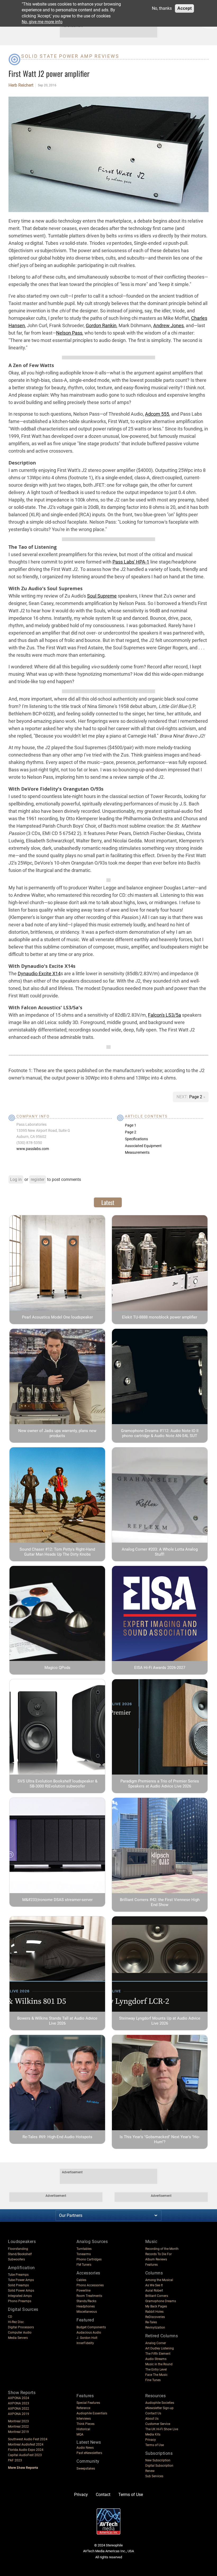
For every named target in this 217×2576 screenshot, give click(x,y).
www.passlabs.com (33, 1149)
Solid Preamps (18, 2285)
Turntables (84, 2249)
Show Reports (22, 2393)
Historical (83, 2429)
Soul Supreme (102, 596)
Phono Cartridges (89, 2259)
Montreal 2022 (18, 2427)
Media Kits (153, 2434)
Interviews (84, 2419)
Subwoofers (16, 2259)
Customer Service (158, 2424)
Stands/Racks (86, 2301)
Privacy (151, 2440)
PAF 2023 (15, 2460)
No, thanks (162, 8)
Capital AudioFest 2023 (25, 2455)
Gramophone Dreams (161, 2301)
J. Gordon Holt (87, 2338)
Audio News (85, 2448)
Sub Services (154, 2476)
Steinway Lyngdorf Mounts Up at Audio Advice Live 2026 (160, 2021)
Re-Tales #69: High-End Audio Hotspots (57, 2137)
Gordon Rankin (101, 325)
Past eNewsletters (89, 2453)
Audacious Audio (89, 2333)
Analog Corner (156, 2343)
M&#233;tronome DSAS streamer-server (57, 1900)
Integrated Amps (20, 2296)
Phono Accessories (90, 2285)
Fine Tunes (153, 2380)
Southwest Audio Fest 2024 (28, 2439)
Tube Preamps (18, 2275)
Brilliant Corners (157, 2296)
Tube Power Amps (21, 2280)
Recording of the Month (162, 2249)
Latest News (89, 2442)
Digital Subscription (159, 2466)
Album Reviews (156, 2259)
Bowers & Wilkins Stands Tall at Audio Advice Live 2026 (57, 2021)
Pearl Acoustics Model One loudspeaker (57, 1317)
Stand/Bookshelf (20, 2254)
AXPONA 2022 (19, 2409)
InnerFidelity (85, 2343)
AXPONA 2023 (19, 2403)
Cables (81, 2280)
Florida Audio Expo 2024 (26, 2450)
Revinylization (155, 2328)
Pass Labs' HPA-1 (131, 562)
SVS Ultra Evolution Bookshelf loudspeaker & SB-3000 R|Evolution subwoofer (57, 1784)
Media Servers (18, 2338)
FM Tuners (84, 2265)
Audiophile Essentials (92, 2413)
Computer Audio (20, 2333)
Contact (103, 2495)
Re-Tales (151, 2322)
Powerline (83, 2291)
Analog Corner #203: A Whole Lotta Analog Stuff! (160, 1552)
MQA (80, 2434)
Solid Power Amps (21, 2291)
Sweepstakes (86, 2469)
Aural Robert (154, 2291)
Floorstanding (18, 2249)
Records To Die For (159, 2254)
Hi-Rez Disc (16, 2322)
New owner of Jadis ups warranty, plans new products (57, 1433)
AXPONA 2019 (19, 2414)
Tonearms (84, 2254)
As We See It (154, 2285)
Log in (16, 1179)
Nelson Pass (69, 333)
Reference (83, 2408)
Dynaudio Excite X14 (39, 973)
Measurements (137, 1152)
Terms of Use (155, 2445)
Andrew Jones (168, 325)
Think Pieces (85, 2424)
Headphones (86, 2306)
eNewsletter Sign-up (159, 2408)
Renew (150, 2471)
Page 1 (131, 1125)
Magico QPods (57, 1668)
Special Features (88, 2403)
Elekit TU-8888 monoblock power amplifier (160, 1317)
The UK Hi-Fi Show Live (162, 2429)
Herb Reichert (21, 85)
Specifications (136, 1139)
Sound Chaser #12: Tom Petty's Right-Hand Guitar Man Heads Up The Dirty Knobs (57, 1552)
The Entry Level (156, 2369)
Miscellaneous (87, 2312)
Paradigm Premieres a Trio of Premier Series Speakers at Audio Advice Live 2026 (160, 1784)
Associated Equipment (143, 1146)
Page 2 (196, 1097)
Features (152, 2265)
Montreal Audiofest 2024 (26, 2444)
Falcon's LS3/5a (164, 1015)
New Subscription (158, 2460)
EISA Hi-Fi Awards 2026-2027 (160, 1668)
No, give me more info (42, 22)
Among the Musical (159, 2280)
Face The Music (156, 2375)
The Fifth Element (158, 2354)
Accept (184, 8)
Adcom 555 (157, 414)
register (38, 1179)
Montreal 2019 (18, 2432)
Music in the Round (159, 2364)
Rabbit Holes (154, 2312)
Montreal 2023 (18, 2421)
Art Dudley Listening (160, 2348)
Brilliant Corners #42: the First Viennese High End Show (160, 1902)
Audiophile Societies (160, 2403)
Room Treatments (89, 2296)
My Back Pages (156, 2306)
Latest (108, 1202)
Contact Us (153, 2413)
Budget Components (91, 2327)
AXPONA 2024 (19, 2398)
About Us (152, 2419)
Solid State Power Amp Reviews (70, 56)
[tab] (108, 1202)
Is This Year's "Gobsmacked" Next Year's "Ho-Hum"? (160, 2139)
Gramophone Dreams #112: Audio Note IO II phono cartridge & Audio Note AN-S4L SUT (160, 1433)
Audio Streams (156, 2359)
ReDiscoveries (155, 2317)
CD (10, 2317)
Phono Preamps (20, 2301)
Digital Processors (21, 2327)
